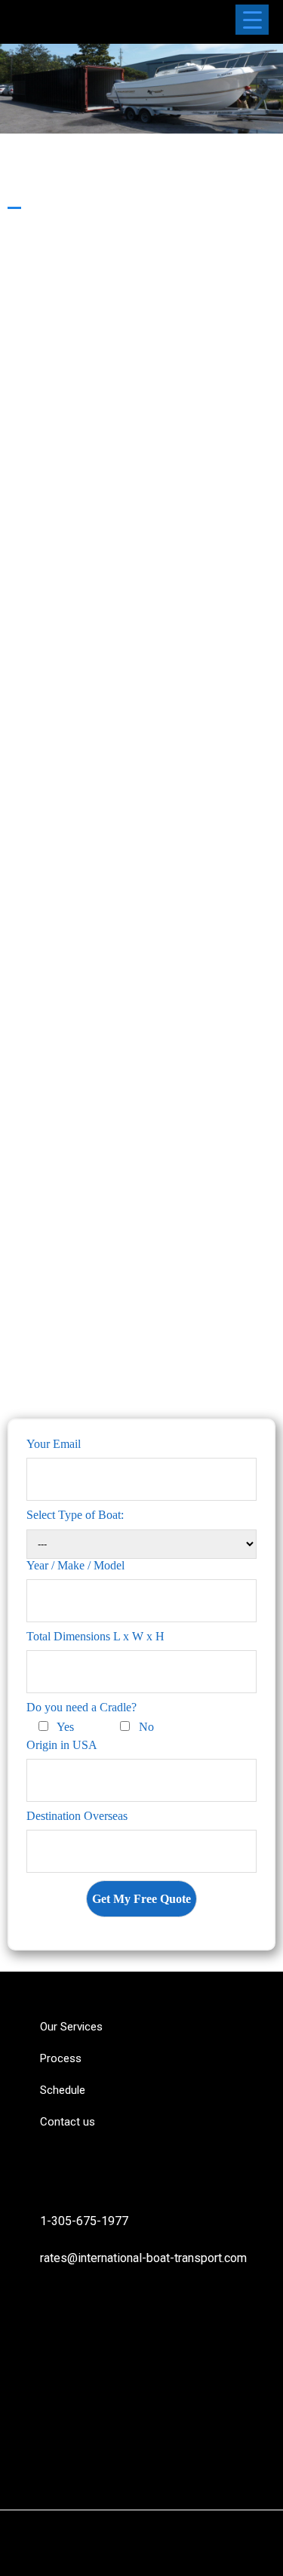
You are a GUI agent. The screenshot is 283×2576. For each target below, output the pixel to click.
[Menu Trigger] (252, 20)
